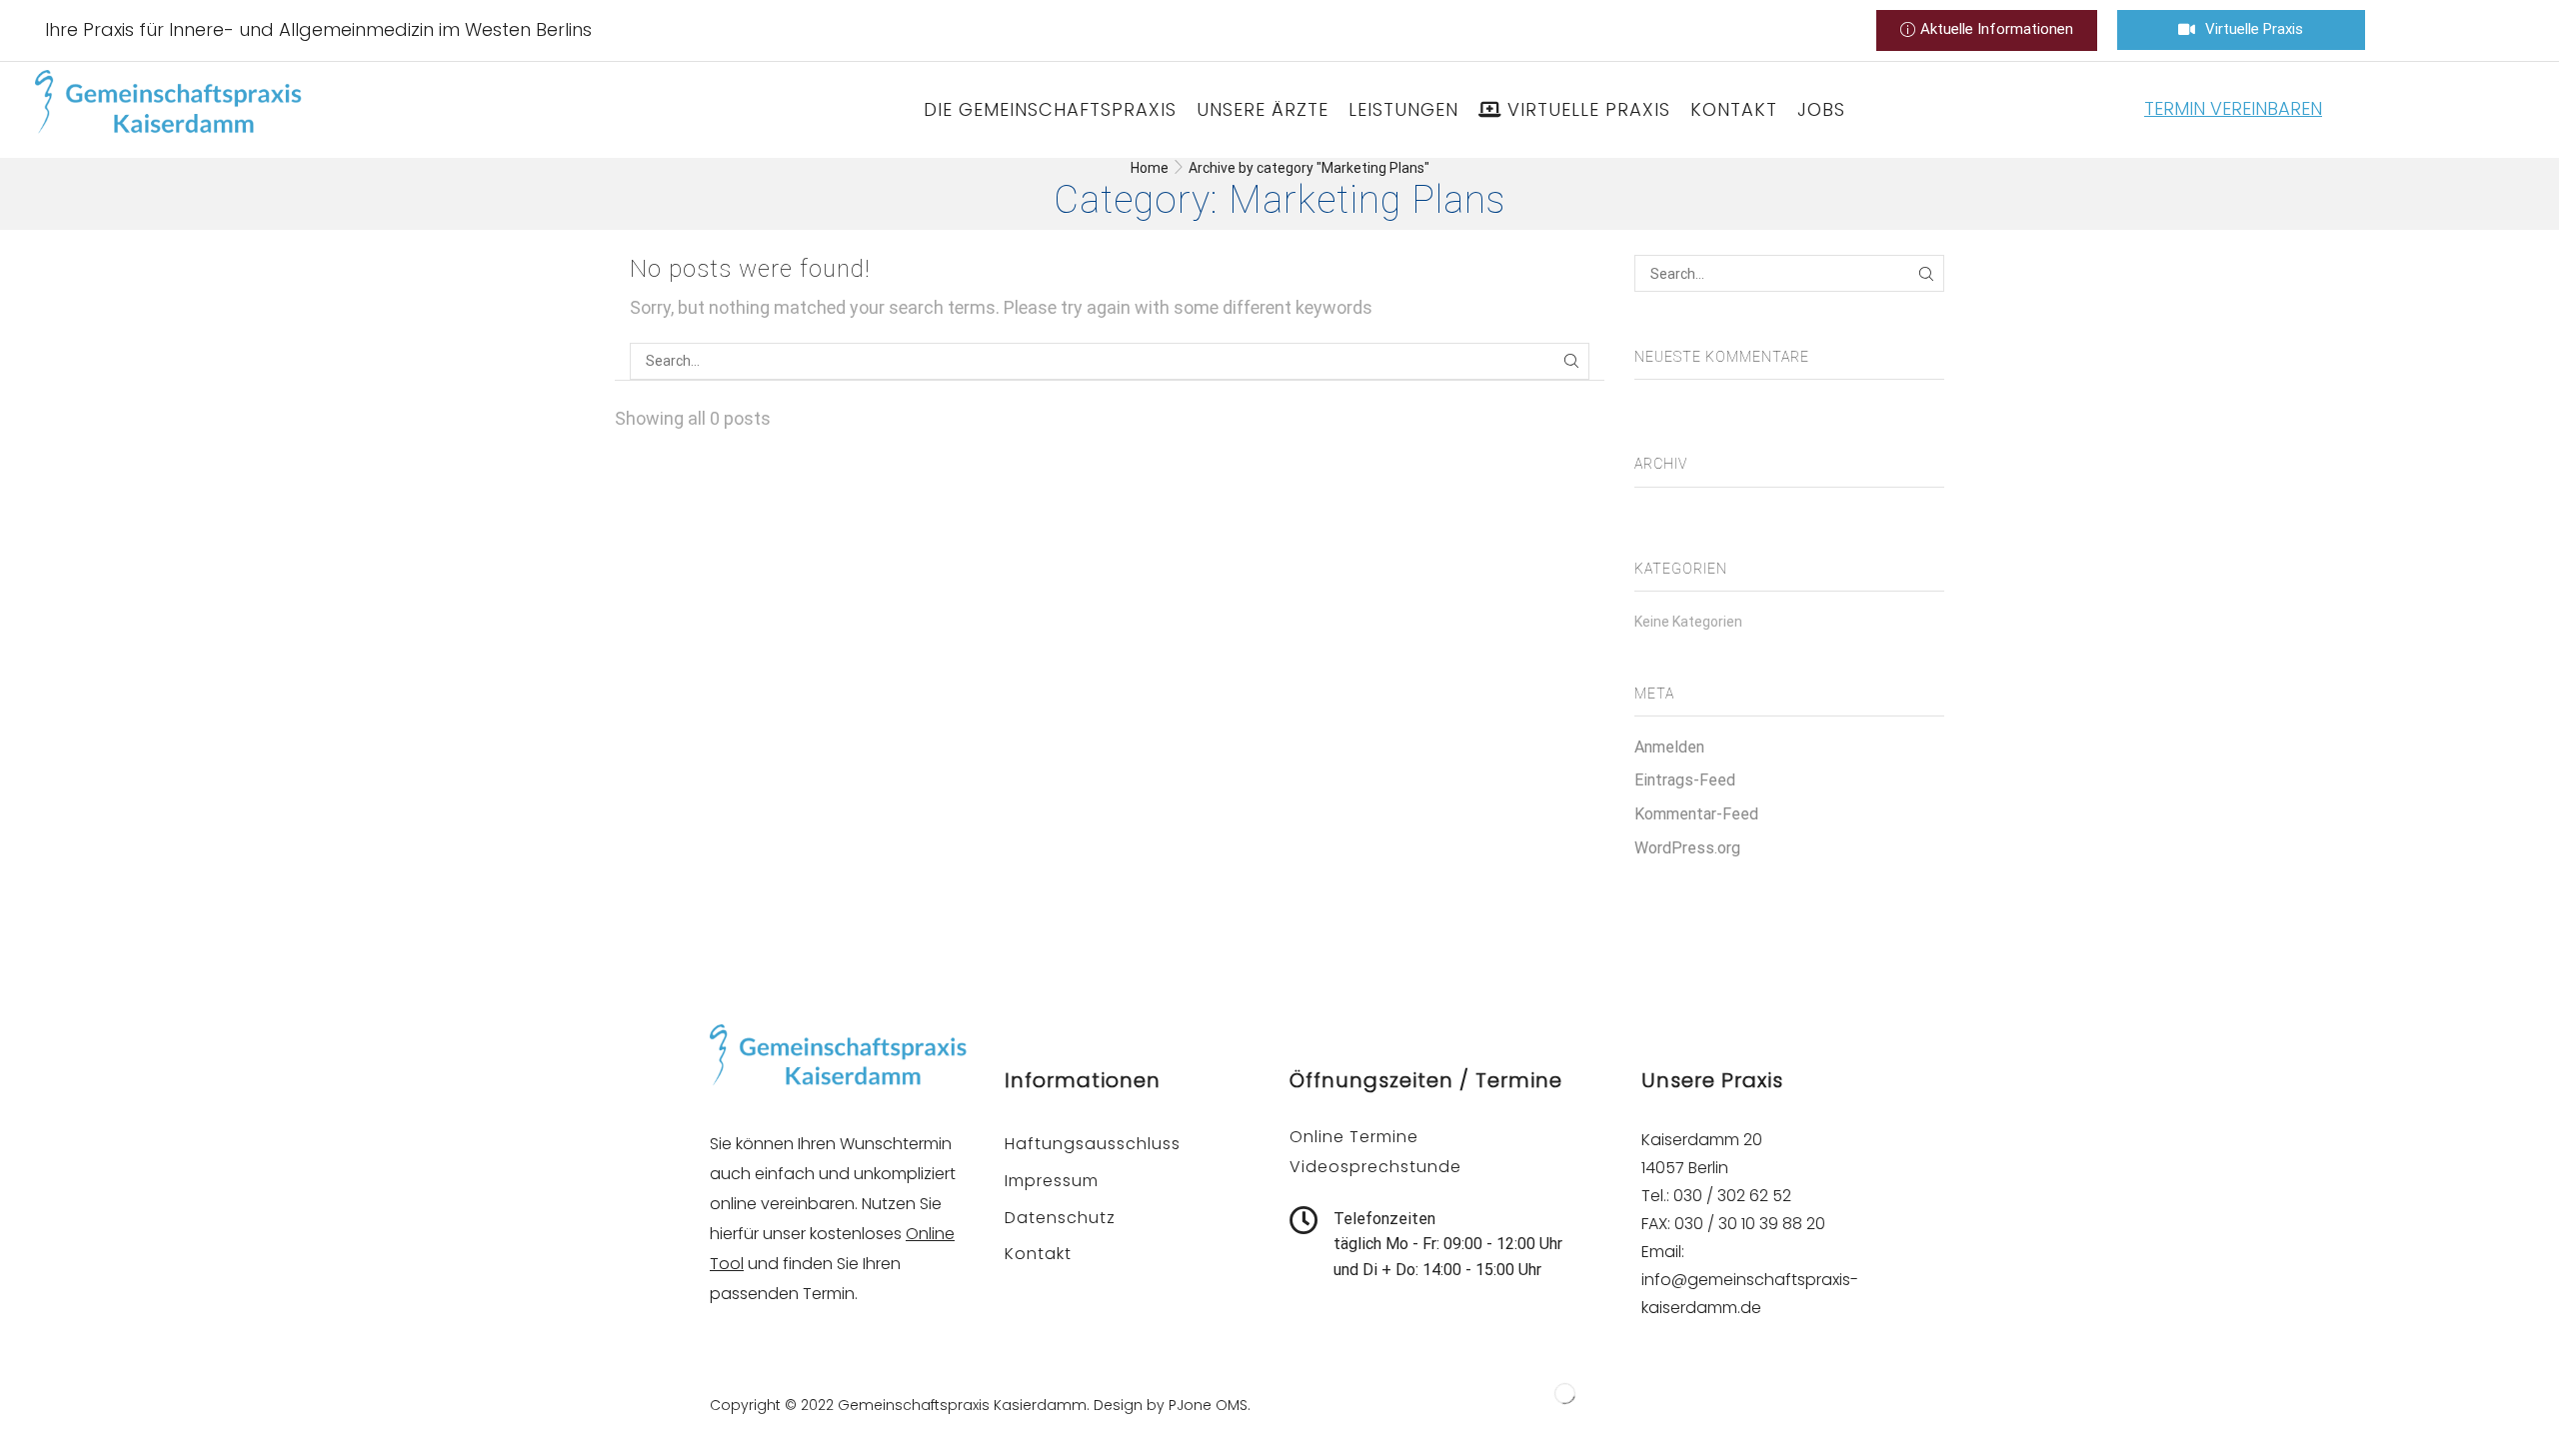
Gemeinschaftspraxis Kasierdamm (962, 1405)
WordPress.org (1687, 848)
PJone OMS (1208, 1405)
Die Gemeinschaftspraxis (1050, 109)
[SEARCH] (1571, 361)
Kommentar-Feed (1696, 814)
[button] (1987, 30)
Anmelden (1669, 747)
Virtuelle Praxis (1589, 109)
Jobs (1821, 109)
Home (1150, 168)
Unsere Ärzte (1263, 109)
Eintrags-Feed (1685, 780)
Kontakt (1734, 109)
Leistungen (1403, 109)
